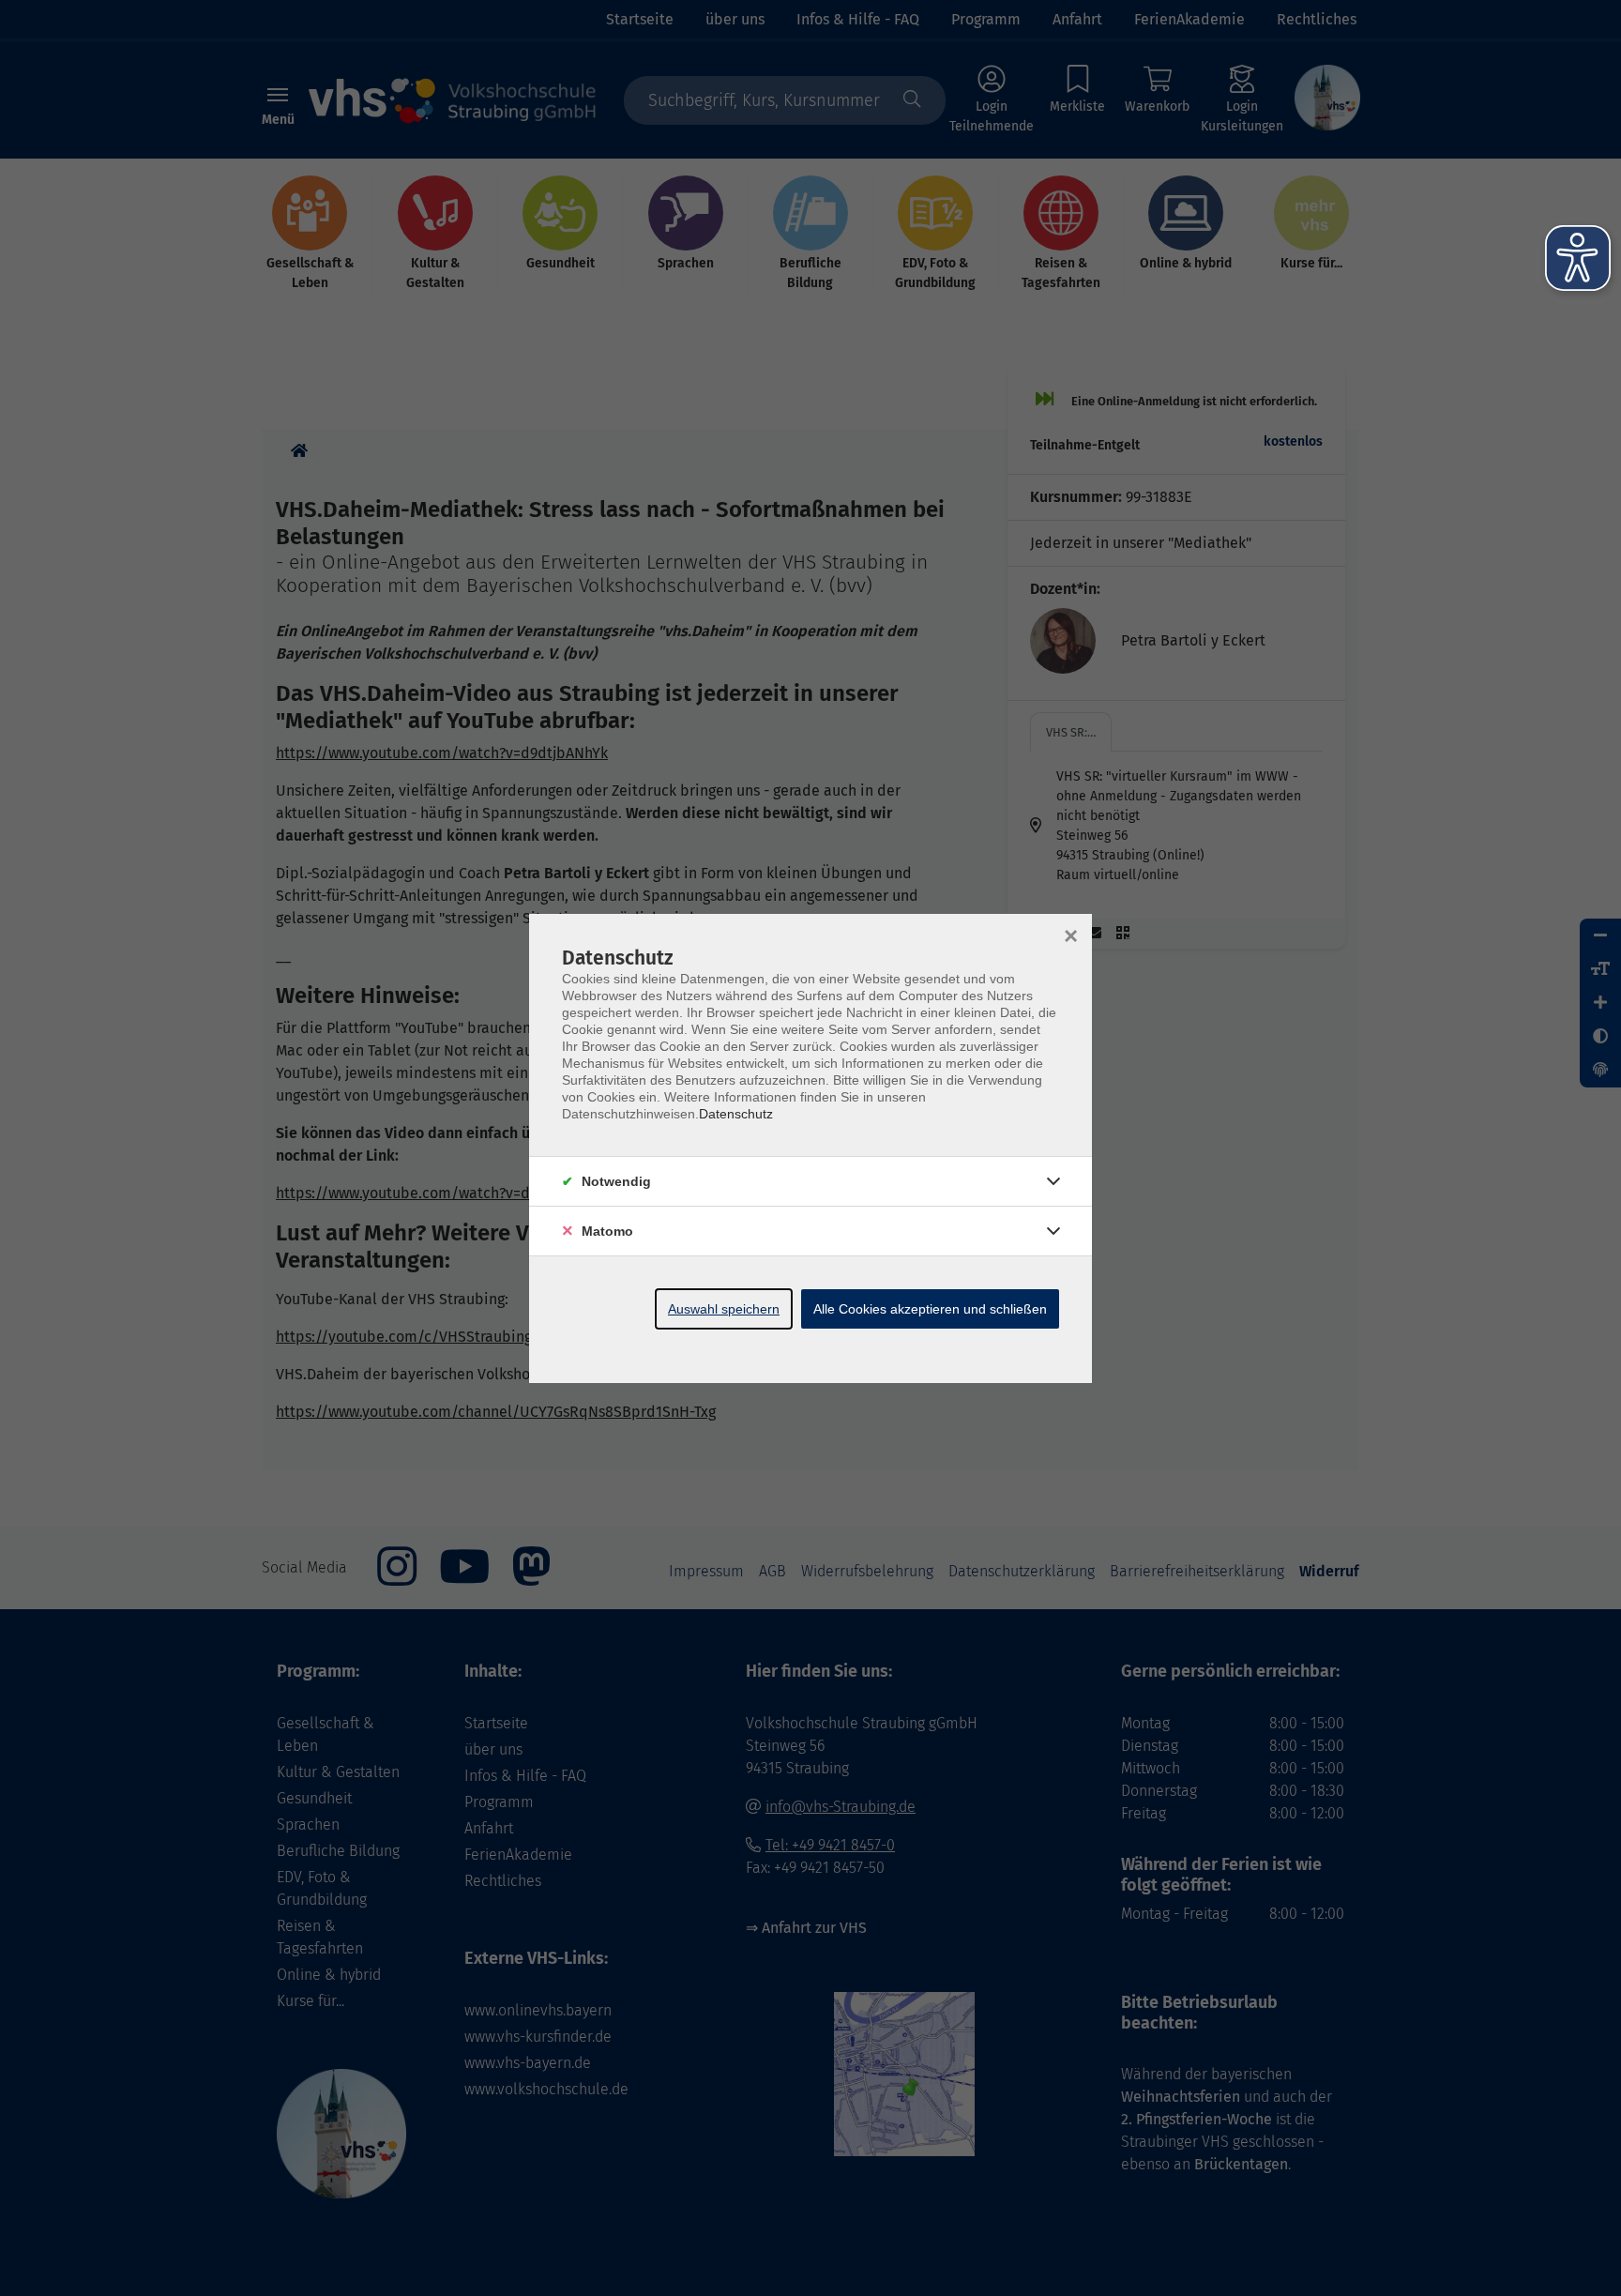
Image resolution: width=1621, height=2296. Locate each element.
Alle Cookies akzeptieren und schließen (930, 1309)
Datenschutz (736, 1114)
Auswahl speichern (724, 1309)
